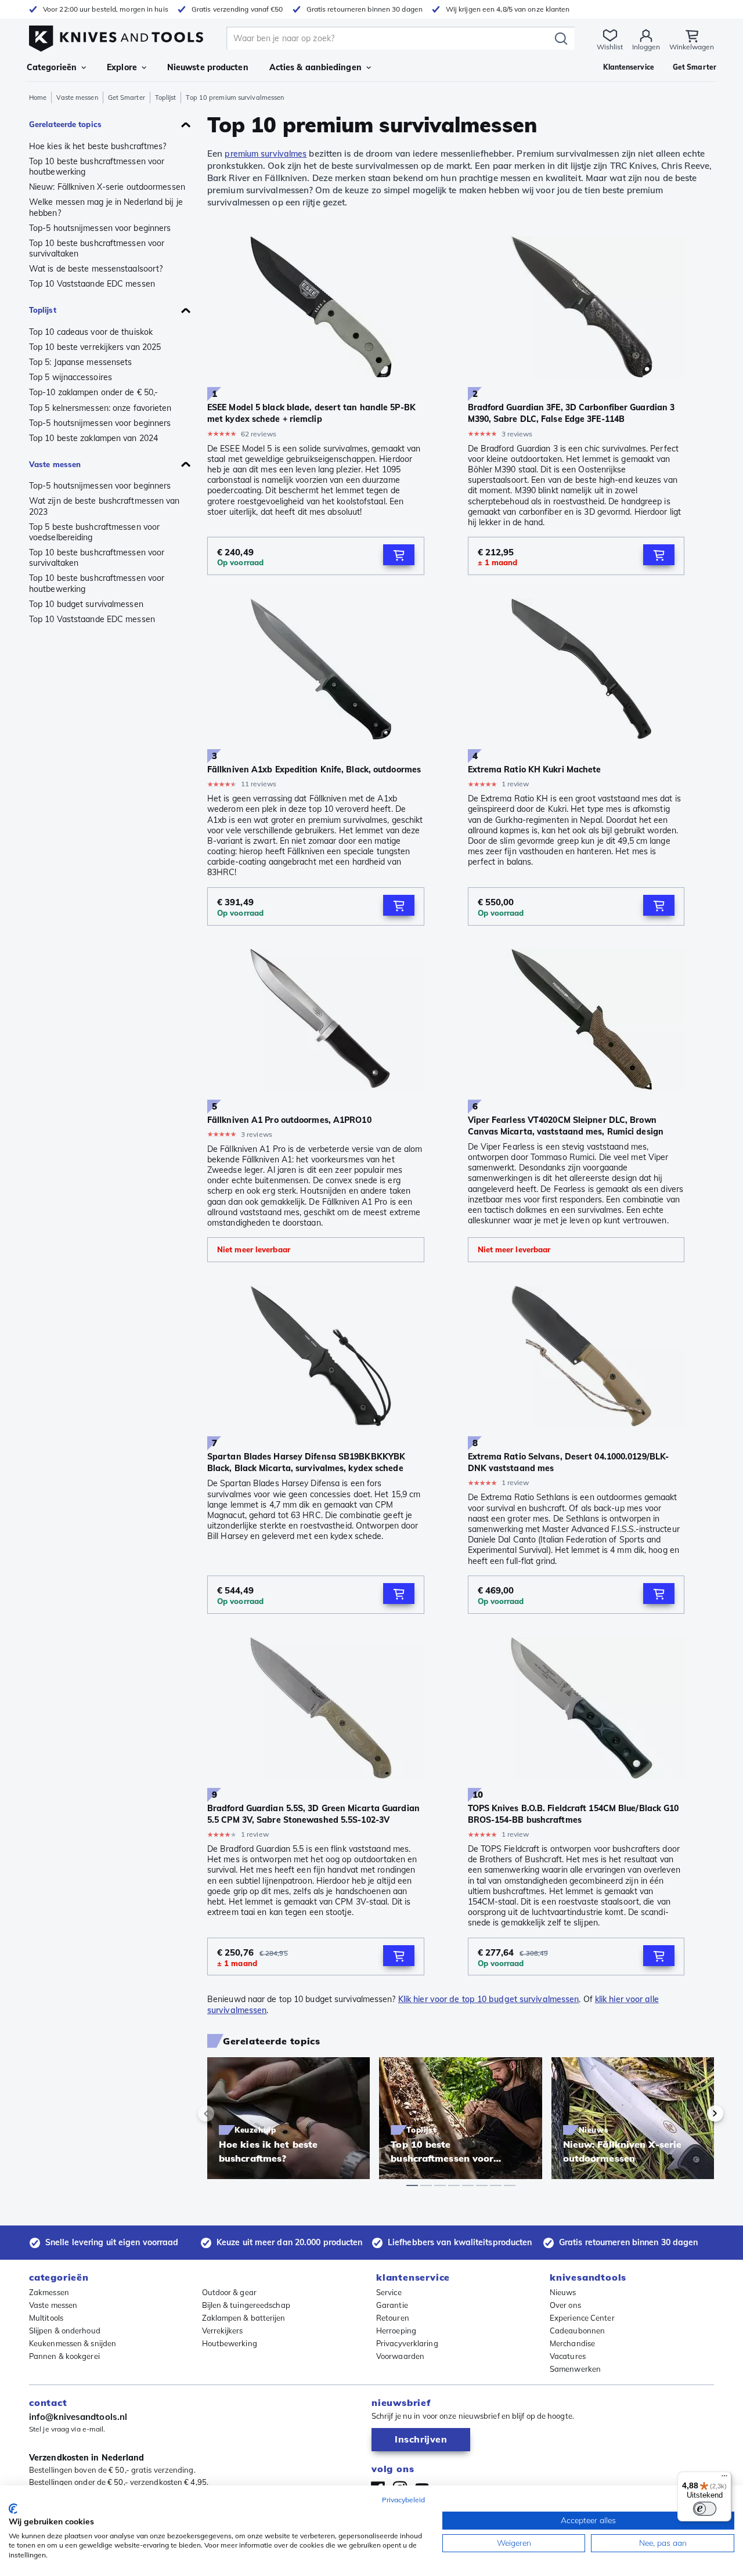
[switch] (705, 2509)
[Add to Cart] (399, 555)
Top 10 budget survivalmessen (86, 604)
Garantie (392, 2305)
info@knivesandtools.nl (78, 2417)
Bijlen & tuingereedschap (246, 2305)
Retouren (393, 2318)
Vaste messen (77, 97)
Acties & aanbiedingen (315, 67)
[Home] (116, 36)
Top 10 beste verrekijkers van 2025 (95, 347)
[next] (695, 2113)
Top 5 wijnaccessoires (71, 377)
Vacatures (568, 2356)
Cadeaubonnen (577, 2331)
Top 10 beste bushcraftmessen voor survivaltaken (97, 248)
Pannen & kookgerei (64, 2356)
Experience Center (582, 2318)
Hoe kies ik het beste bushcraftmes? (98, 146)
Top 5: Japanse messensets (81, 362)
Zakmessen (49, 2292)
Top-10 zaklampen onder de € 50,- (93, 392)
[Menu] (724, 2479)
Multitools (46, 2318)
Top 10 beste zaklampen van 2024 (93, 438)
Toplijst (166, 97)
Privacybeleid (403, 2500)
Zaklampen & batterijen (244, 2318)
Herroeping (396, 2331)
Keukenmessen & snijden (73, 2343)
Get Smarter (127, 97)
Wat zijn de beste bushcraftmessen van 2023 (104, 506)
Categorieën (52, 67)
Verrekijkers (223, 2331)
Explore (122, 67)
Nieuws (563, 2292)
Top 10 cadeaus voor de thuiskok (91, 332)
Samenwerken (575, 2369)
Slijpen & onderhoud (65, 2331)
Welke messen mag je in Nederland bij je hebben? (106, 207)
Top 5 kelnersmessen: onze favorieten (100, 408)
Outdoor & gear (229, 2292)
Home (38, 97)
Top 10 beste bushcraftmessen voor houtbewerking (97, 167)
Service (389, 2292)
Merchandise (572, 2343)
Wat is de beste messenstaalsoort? (96, 269)
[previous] (226, 2113)
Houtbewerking (230, 2343)
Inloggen (646, 47)
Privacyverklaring (407, 2343)
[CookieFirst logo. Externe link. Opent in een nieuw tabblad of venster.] (13, 2509)
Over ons (565, 2305)
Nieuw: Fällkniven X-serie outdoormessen (107, 187)
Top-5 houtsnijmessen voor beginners (100, 228)
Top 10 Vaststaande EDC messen (92, 284)
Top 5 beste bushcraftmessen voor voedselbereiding (94, 532)
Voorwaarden (400, 2356)
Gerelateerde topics (65, 124)
